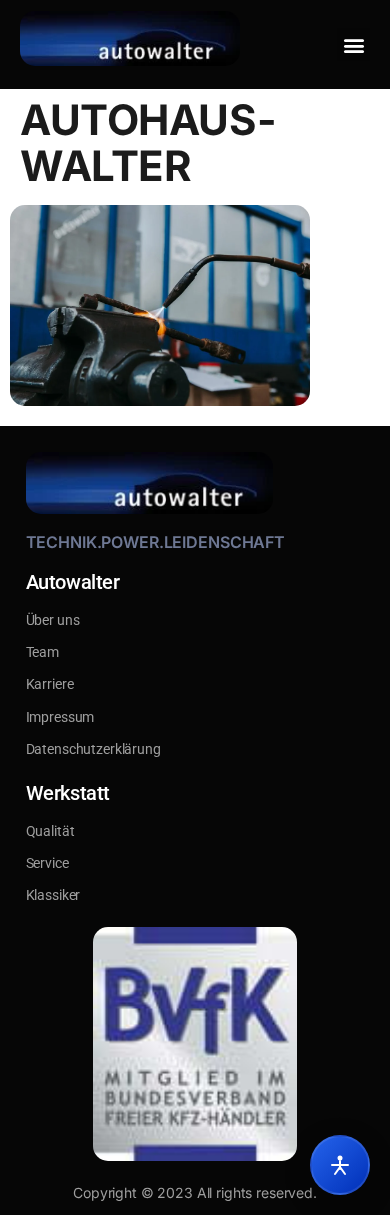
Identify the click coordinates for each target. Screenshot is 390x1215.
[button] (353, 44)
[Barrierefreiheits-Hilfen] (340, 1165)
